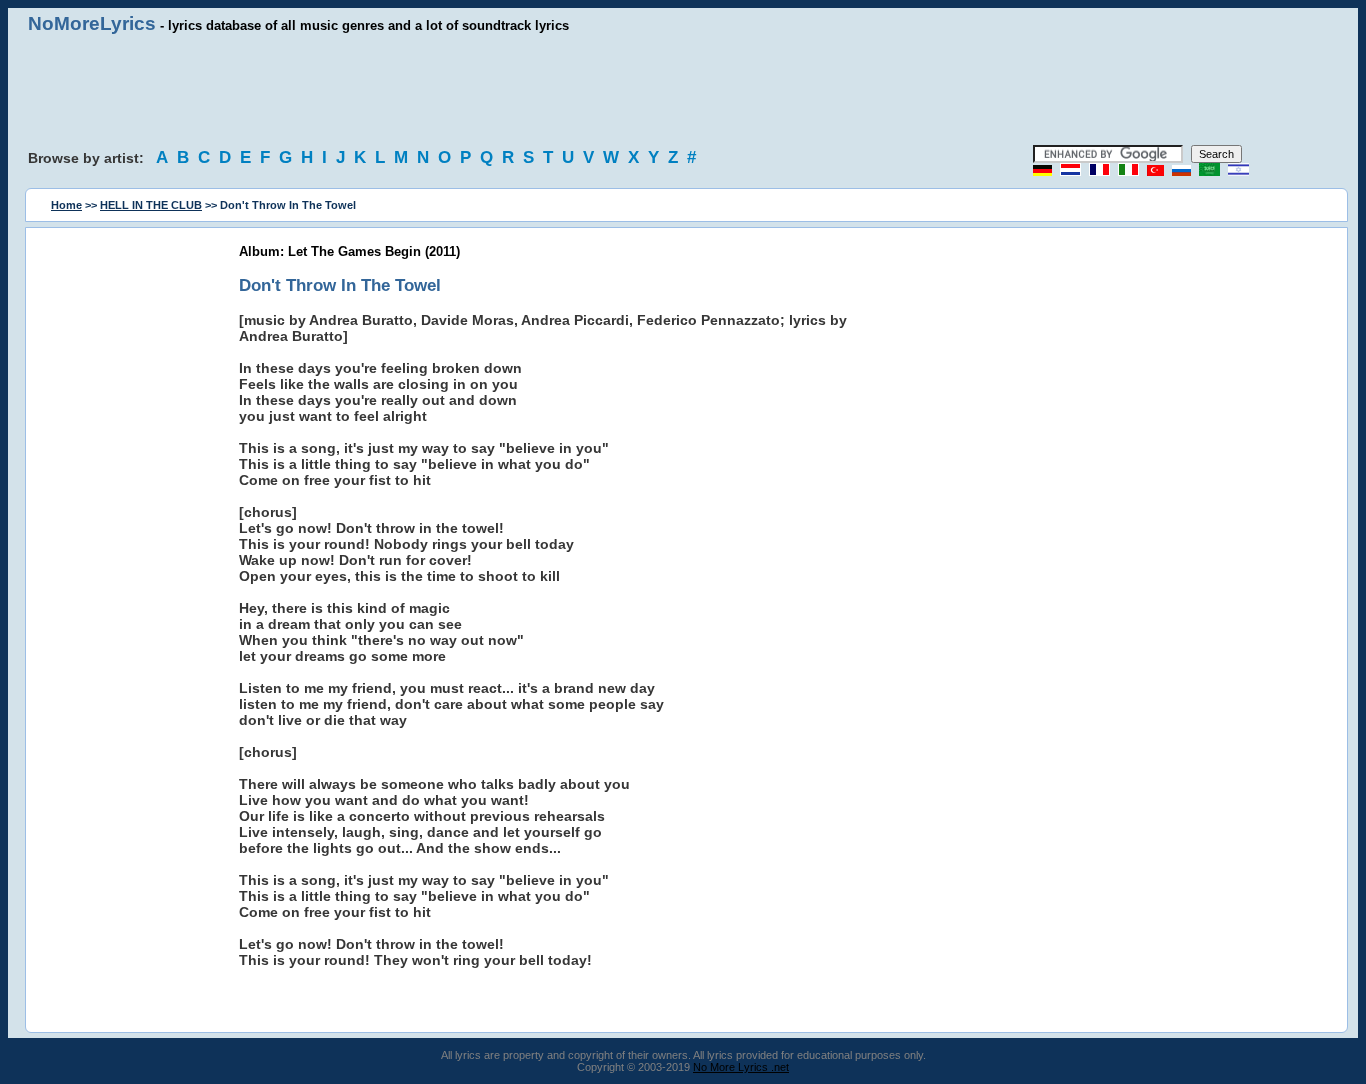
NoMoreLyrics (92, 23)
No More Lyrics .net (741, 1067)
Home (66, 205)
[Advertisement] (683, 90)
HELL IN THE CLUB (151, 205)
